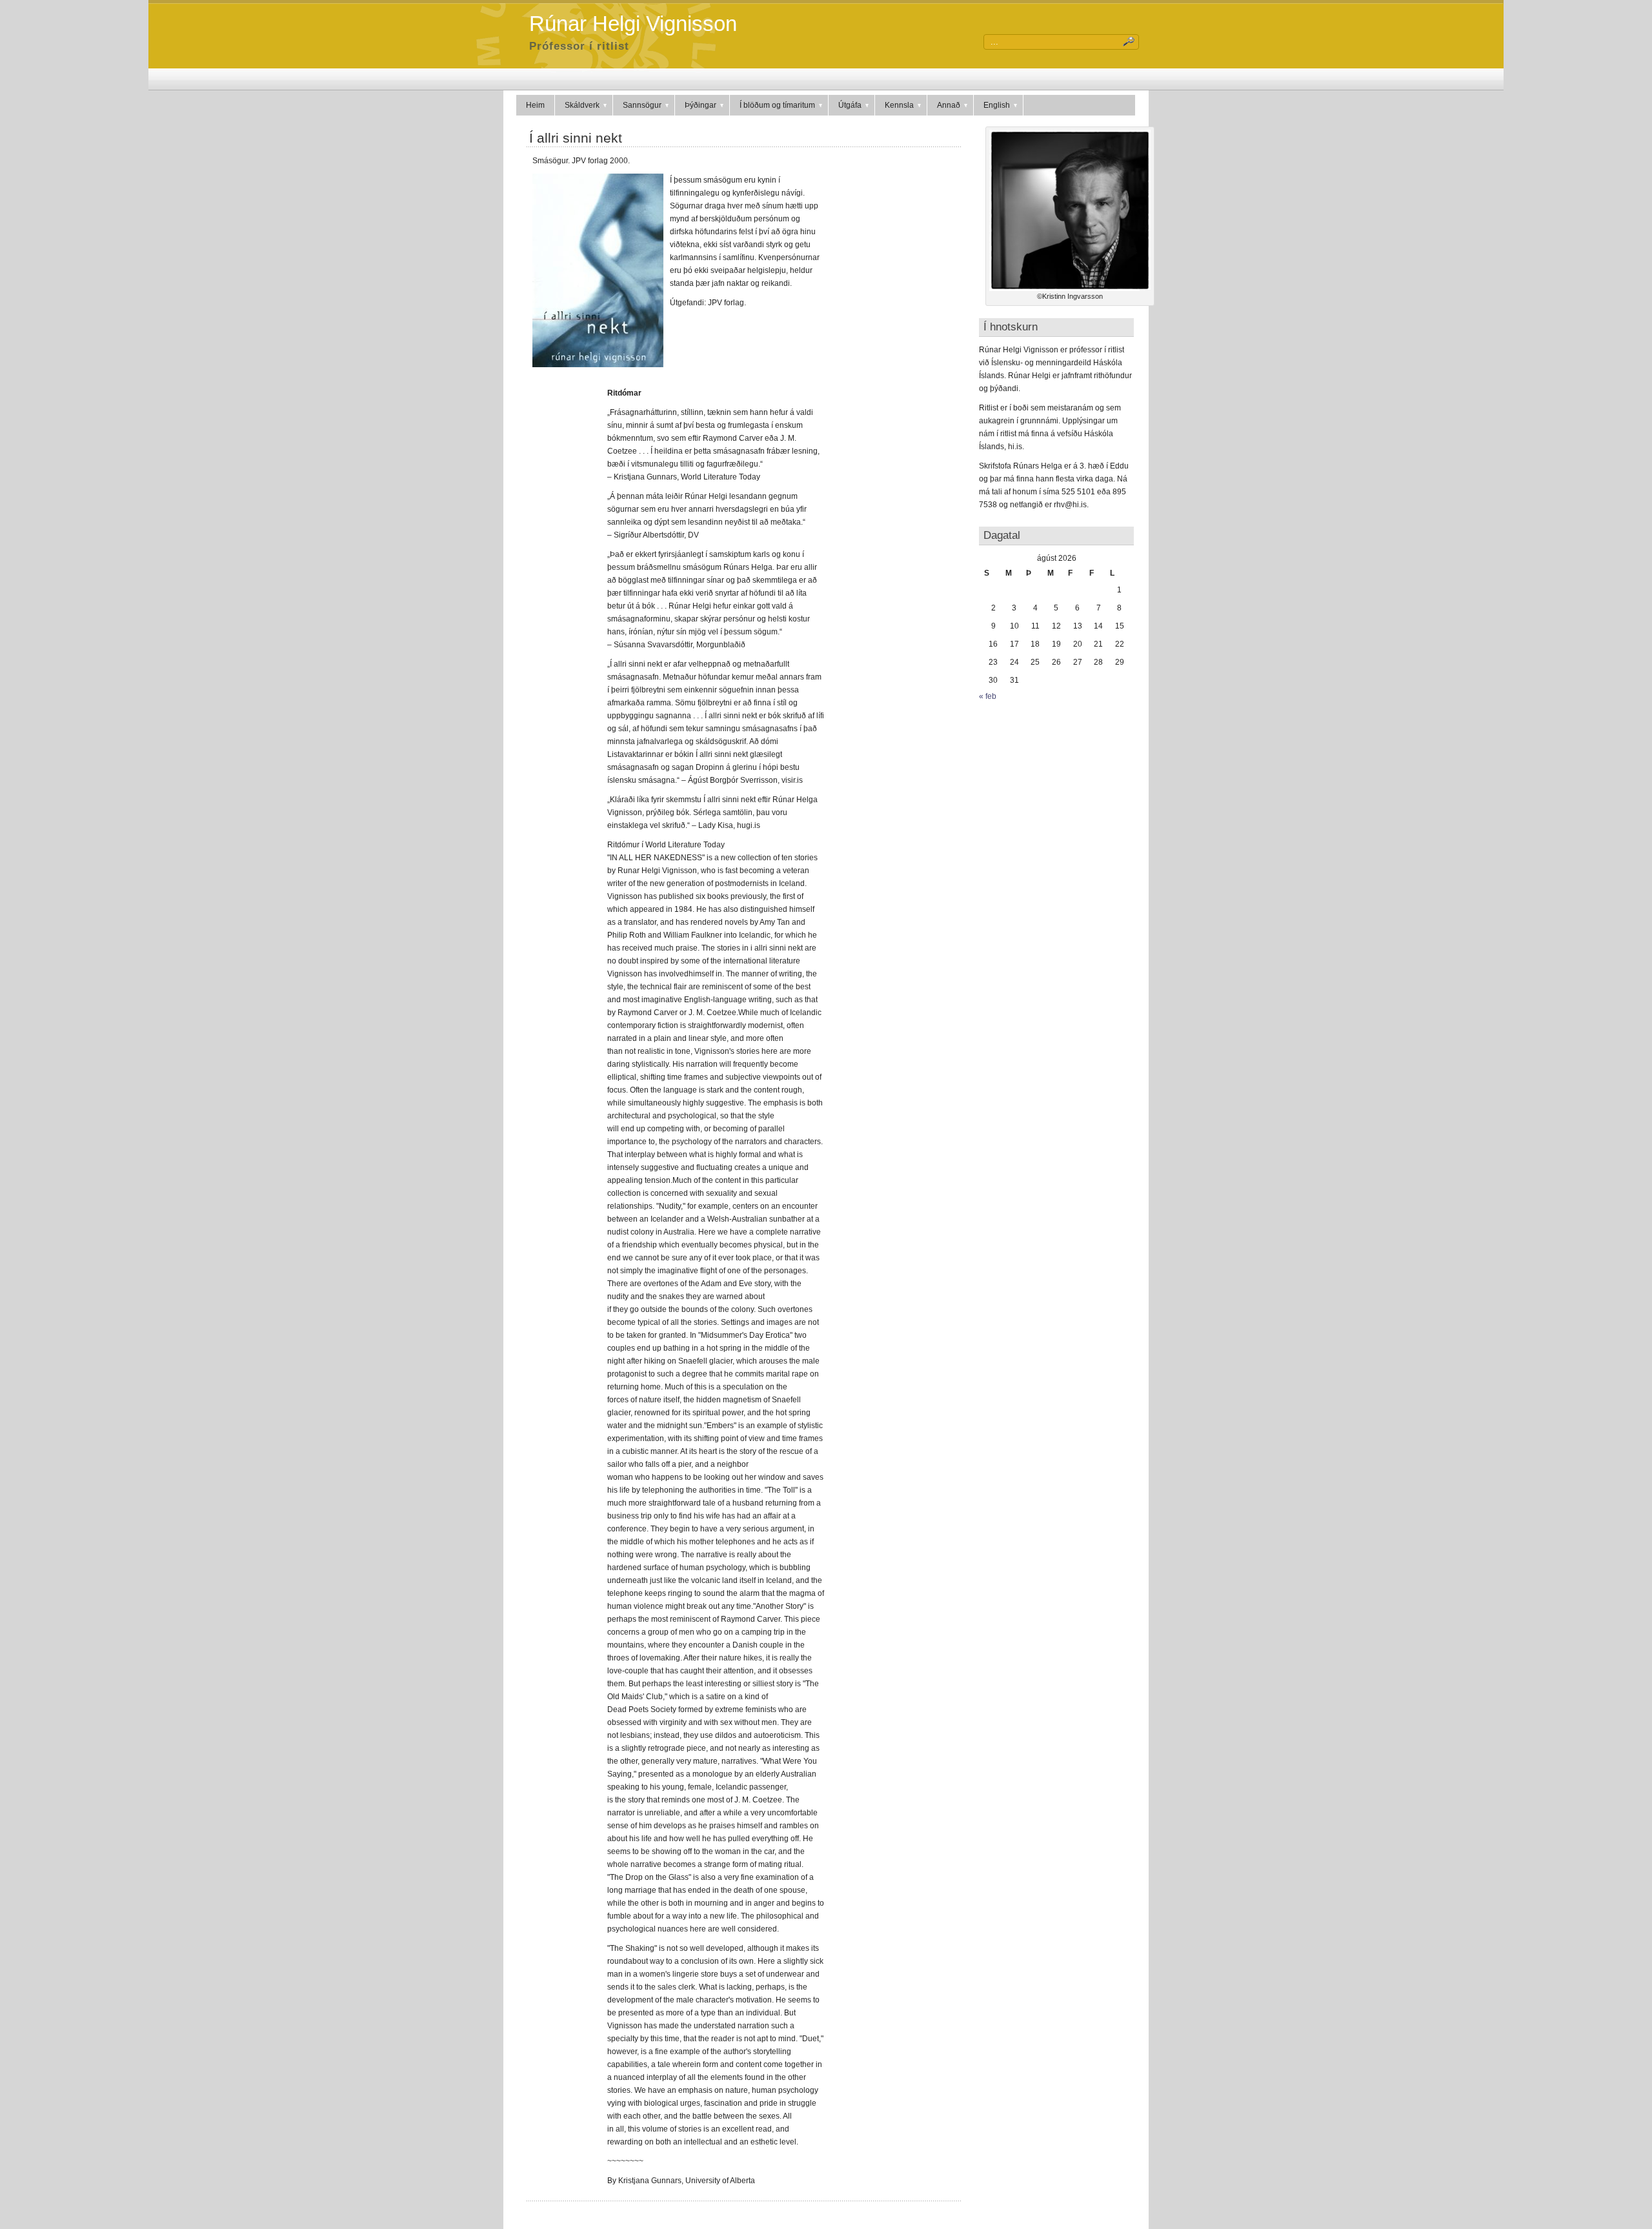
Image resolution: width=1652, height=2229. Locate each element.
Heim (535, 105)
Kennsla (899, 105)
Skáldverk (582, 105)
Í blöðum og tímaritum (777, 105)
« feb (988, 696)
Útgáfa (850, 105)
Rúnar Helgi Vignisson (633, 24)
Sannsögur (642, 105)
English (997, 105)
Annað (949, 105)
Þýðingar (700, 105)
